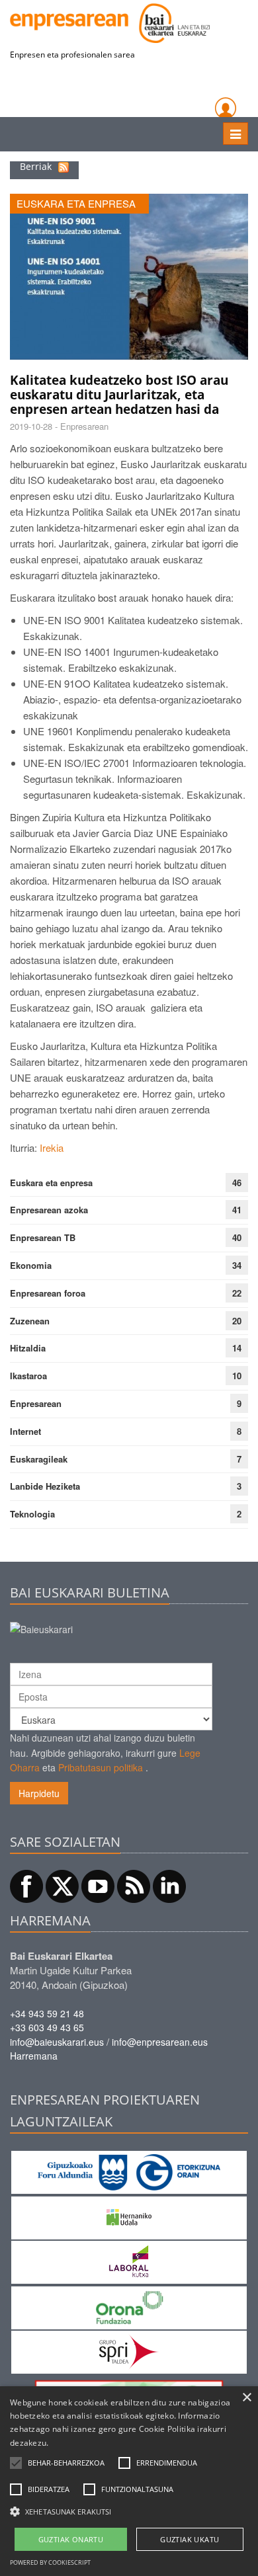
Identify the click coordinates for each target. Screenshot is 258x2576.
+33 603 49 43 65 (47, 2027)
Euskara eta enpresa (51, 1183)
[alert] (129, 2481)
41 (237, 1210)
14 (237, 1348)
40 (237, 1237)
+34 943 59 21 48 (47, 2013)
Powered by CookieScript (50, 2562)
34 (237, 1265)
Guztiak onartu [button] (71, 2539)
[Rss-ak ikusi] (64, 166)
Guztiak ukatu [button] (190, 2539)
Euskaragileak (39, 1459)
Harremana (34, 2056)
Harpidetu (39, 1793)
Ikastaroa (28, 1376)
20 (237, 1321)
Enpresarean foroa (48, 1293)
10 (237, 1376)
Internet (25, 1431)
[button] (66, 2463)
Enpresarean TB (43, 1237)
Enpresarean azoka (49, 1210)
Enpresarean (36, 1403)
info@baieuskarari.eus (57, 2042)
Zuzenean (30, 1321)
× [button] (246, 2398)
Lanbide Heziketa (45, 1486)
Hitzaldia (28, 1348)
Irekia (52, 1147)
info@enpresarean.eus (160, 2042)
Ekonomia (31, 1265)
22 (237, 1293)
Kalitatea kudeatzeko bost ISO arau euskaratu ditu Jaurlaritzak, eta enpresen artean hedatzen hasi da (119, 395)
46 (237, 1183)
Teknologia (32, 1514)
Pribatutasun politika (101, 1767)
